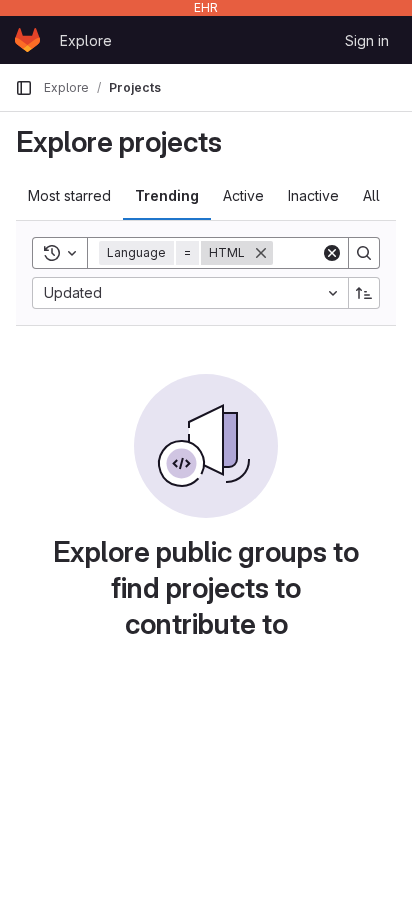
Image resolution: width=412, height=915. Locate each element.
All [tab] (371, 195)
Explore (86, 40)
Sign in (367, 40)
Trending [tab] (167, 195)
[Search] (364, 253)
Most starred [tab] (69, 195)
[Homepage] (27, 40)
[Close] (261, 253)
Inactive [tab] (313, 195)
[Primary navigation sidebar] (24, 88)
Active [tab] (243, 195)
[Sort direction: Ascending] (364, 293)
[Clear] (332, 253)
